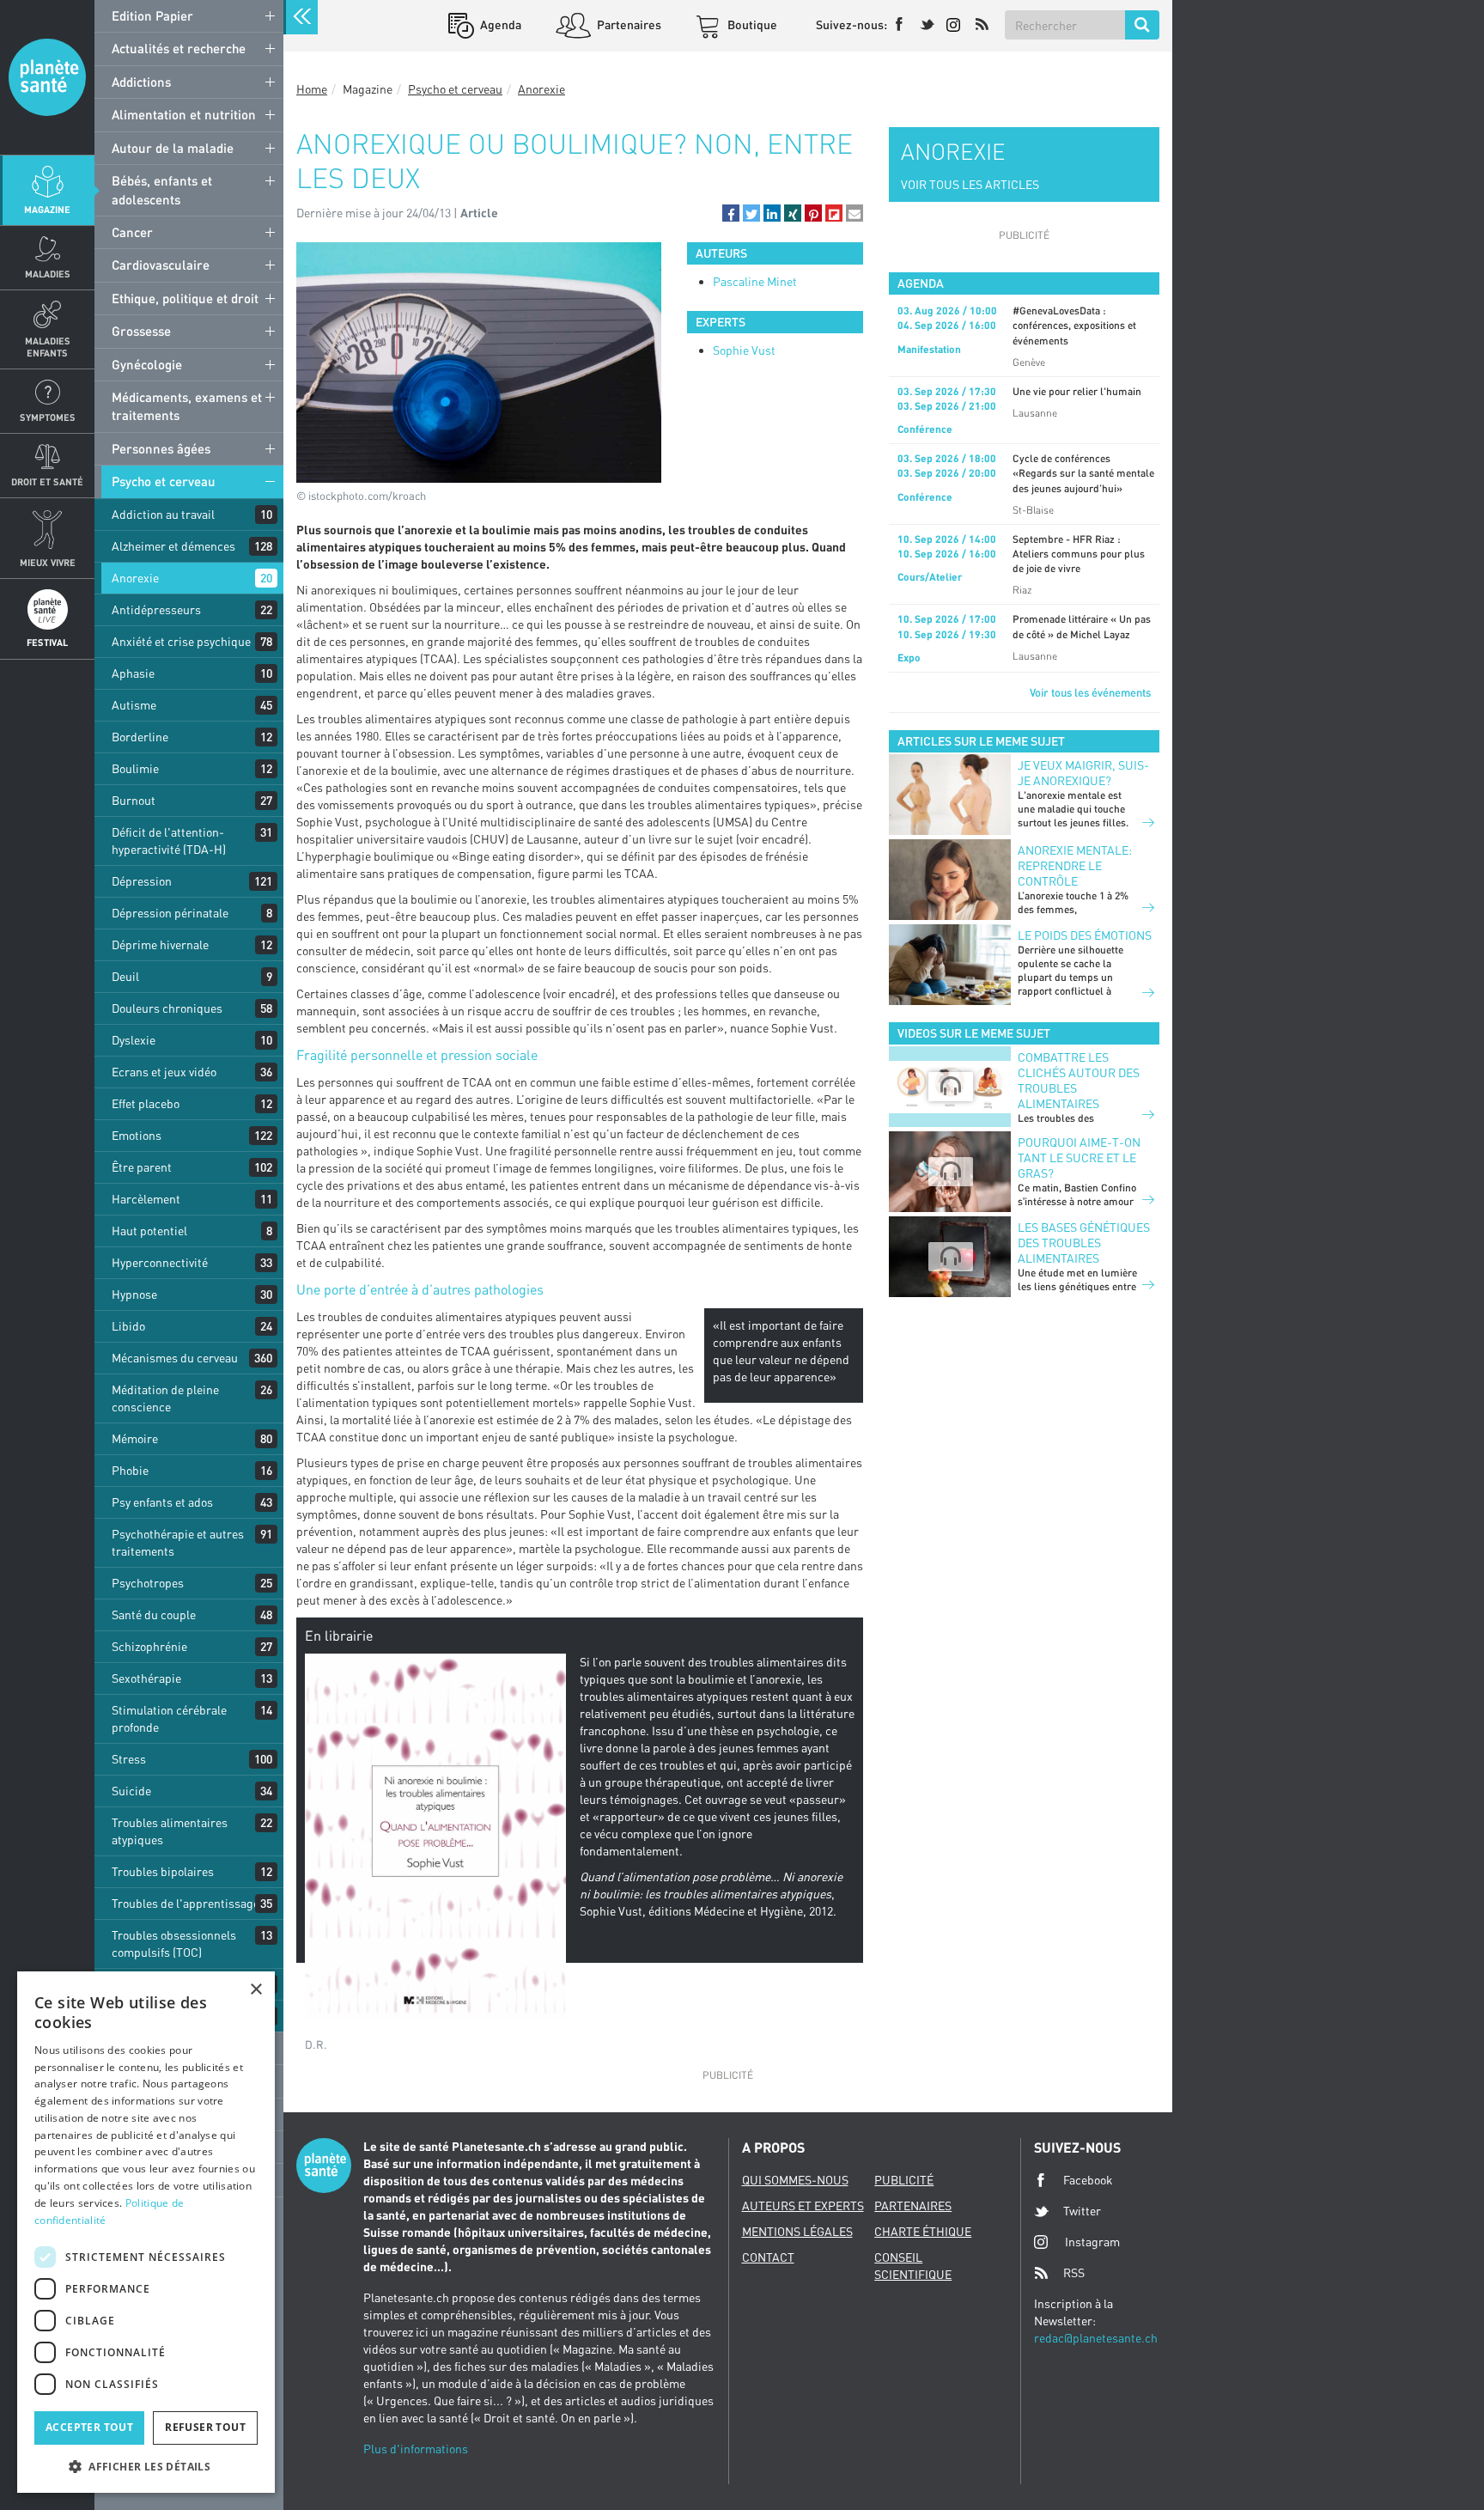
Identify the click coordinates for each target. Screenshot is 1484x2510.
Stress (129, 1759)
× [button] (255, 1990)
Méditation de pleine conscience (165, 1398)
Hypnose (134, 1294)
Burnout (134, 800)
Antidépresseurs (156, 609)
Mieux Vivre (48, 562)
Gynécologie (147, 364)
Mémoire (135, 1438)
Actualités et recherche (179, 48)
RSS (1074, 2272)
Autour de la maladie (173, 148)
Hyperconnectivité (160, 1262)
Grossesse (141, 331)
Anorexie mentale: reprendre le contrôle (1075, 865)
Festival (47, 642)
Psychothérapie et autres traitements (178, 1542)
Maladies (48, 274)
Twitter (1082, 2211)
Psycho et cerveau (164, 481)
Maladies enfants (48, 346)
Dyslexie (134, 1040)
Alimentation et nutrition (184, 114)
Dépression (142, 881)
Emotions (137, 1135)
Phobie (130, 1470)
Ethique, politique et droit (185, 298)
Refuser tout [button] (205, 2427)
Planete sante (47, 77)
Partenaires (628, 24)
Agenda (499, 24)
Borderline (140, 737)
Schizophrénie (149, 1646)
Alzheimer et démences (173, 546)
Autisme (134, 705)
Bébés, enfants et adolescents (162, 189)
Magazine (47, 209)
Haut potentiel (149, 1231)
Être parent (142, 1167)
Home (312, 89)
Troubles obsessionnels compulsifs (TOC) (174, 1943)
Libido (128, 1326)
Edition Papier (152, 15)
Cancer (132, 232)
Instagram (1092, 2242)
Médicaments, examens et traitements (187, 406)
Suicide (131, 1791)
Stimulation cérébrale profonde (169, 1718)
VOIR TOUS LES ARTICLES (970, 184)
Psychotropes (148, 1583)
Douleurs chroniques (167, 1008)
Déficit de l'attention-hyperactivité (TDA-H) (169, 841)
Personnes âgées (161, 448)
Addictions (141, 82)
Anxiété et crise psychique (181, 641)
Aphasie (133, 673)
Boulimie (135, 768)
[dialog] (146, 2232)
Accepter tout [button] (89, 2427)
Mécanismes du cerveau (175, 1358)
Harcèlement (146, 1199)
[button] (731, 213)
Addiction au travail (163, 514)
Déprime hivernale (160, 944)
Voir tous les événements (1090, 692)
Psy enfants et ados (162, 1502)
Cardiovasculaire (161, 265)
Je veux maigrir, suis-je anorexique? (1083, 773)
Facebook (1088, 2180)
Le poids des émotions (1085, 935)
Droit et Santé (47, 481)
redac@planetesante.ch (1096, 2338)
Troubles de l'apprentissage (185, 1903)
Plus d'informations (416, 2449)
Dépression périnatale (170, 913)
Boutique (751, 24)
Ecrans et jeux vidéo (164, 1072)
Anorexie (135, 578)
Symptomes (48, 417)
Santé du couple (154, 1614)
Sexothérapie (146, 1678)
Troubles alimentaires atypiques (170, 1831)
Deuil (125, 976)
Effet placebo (146, 1103)
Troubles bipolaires (163, 1871)
